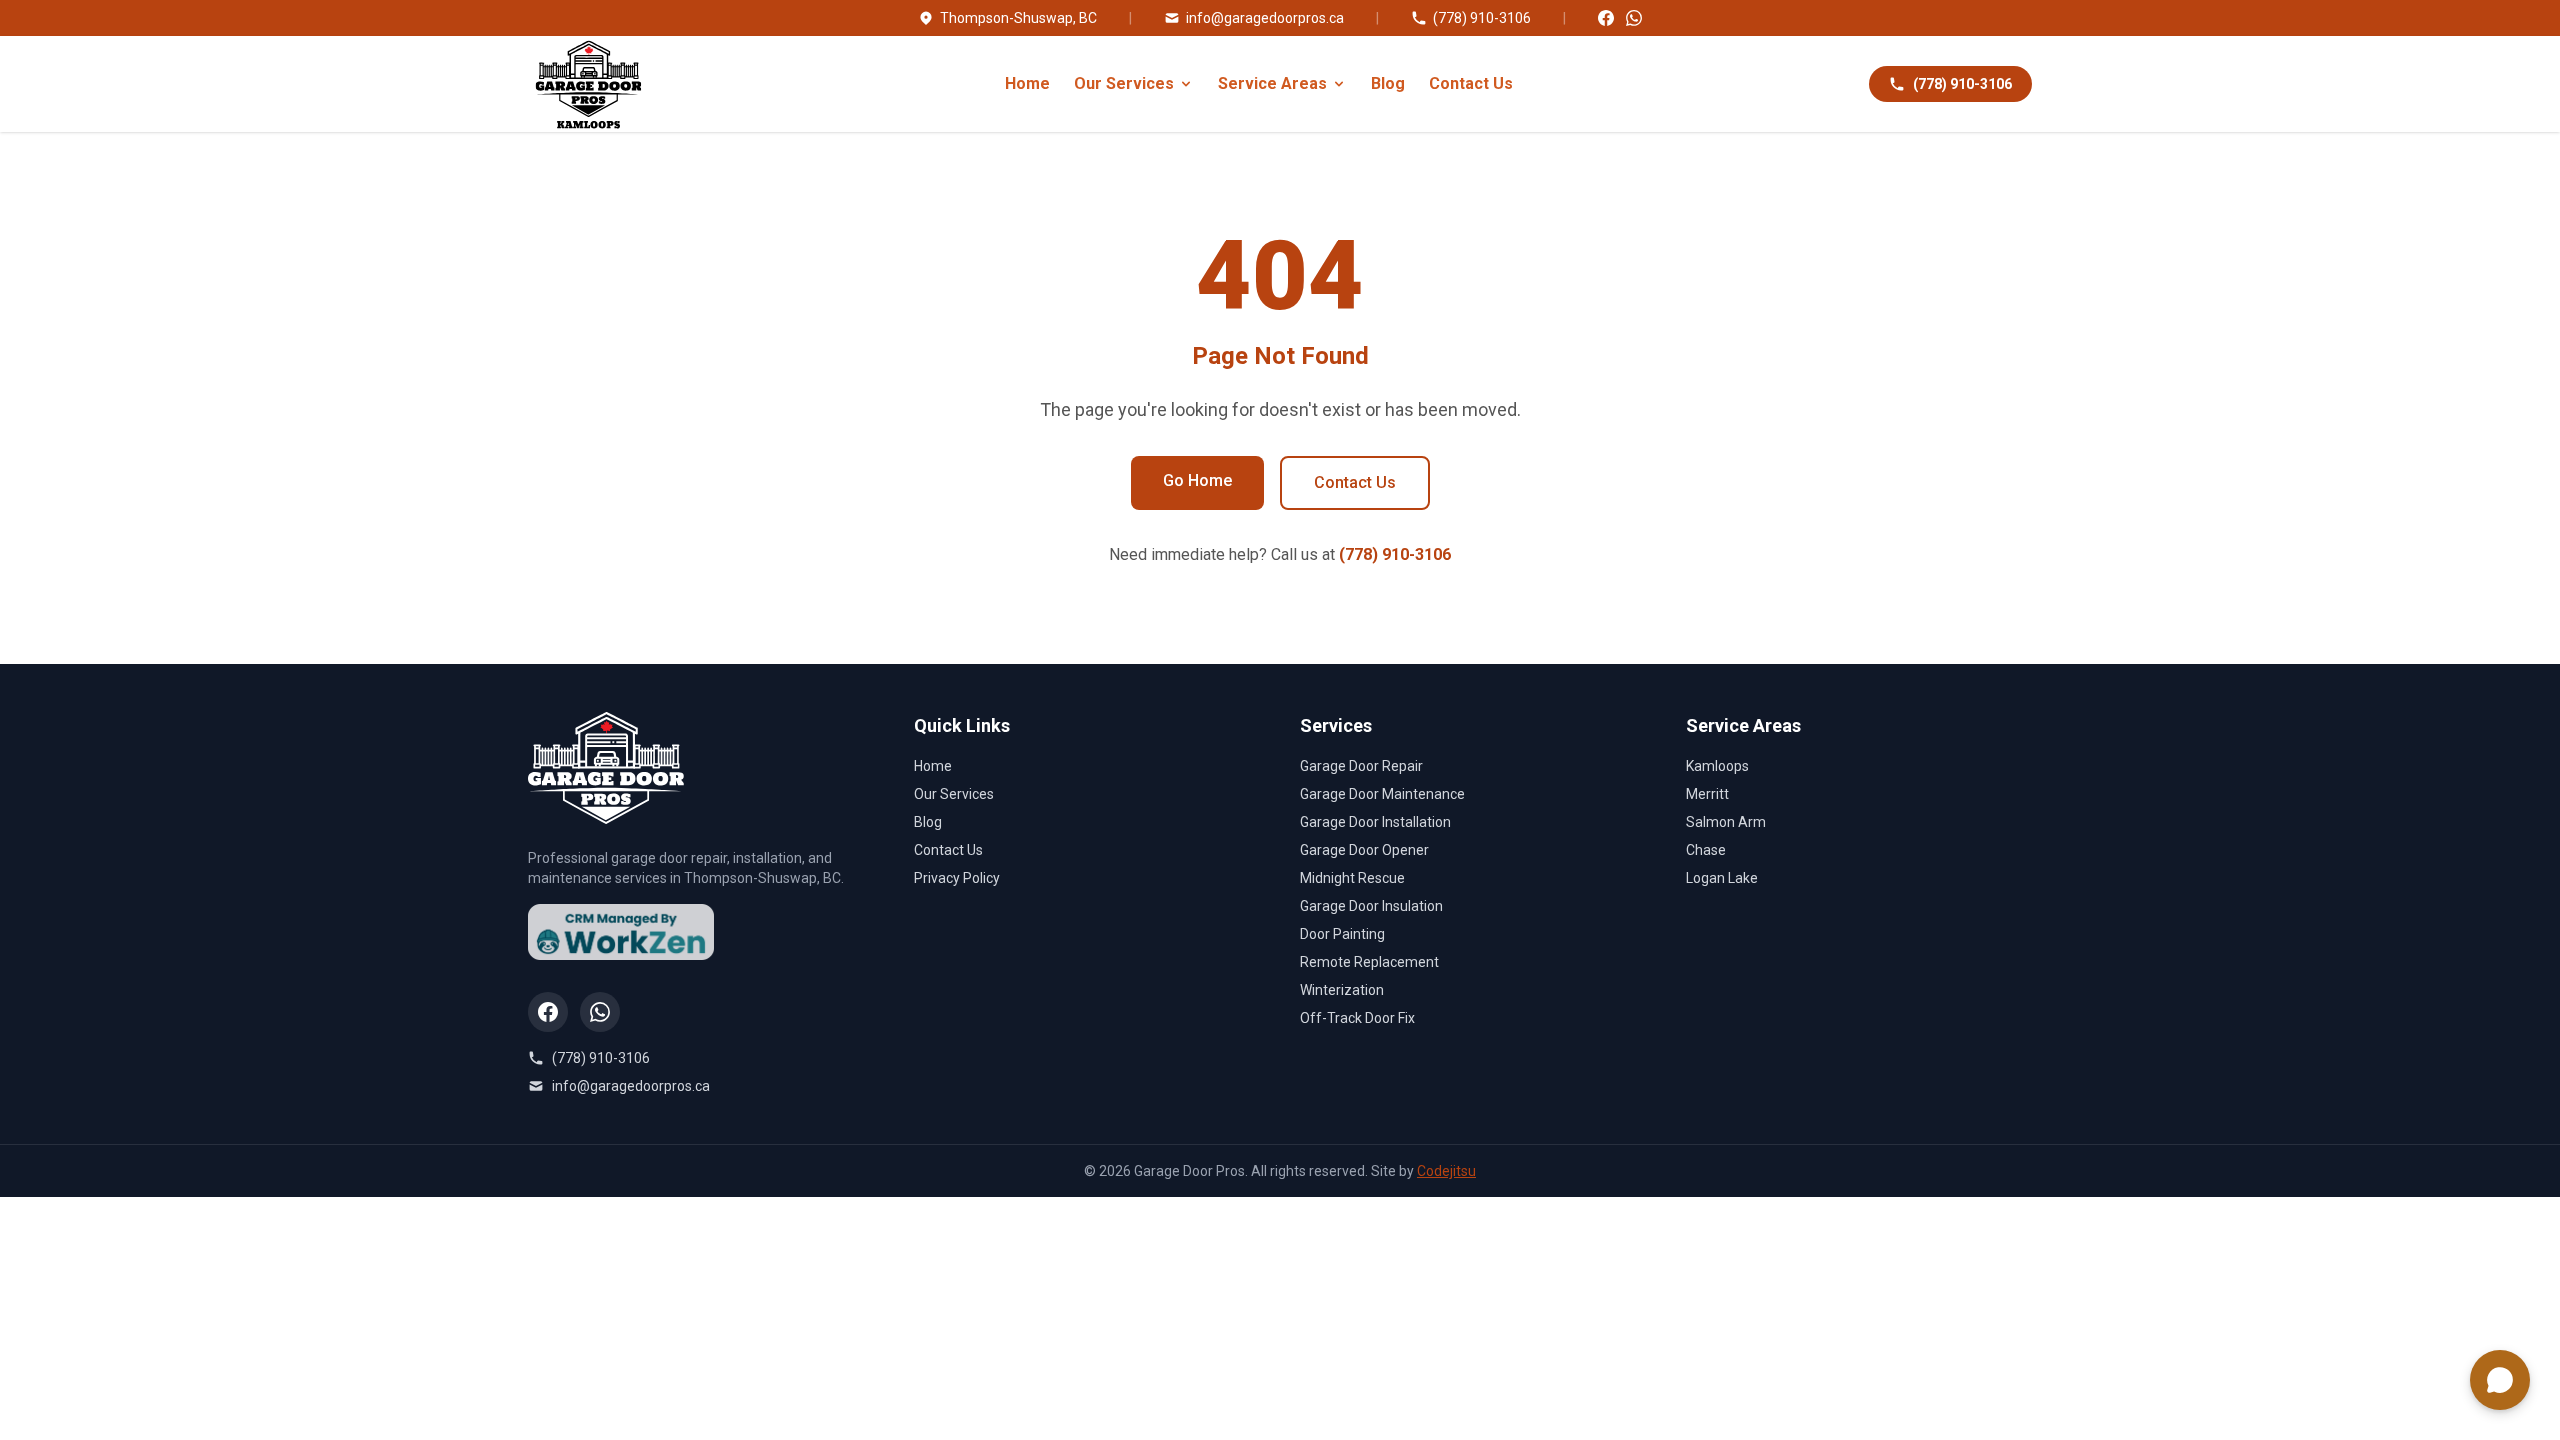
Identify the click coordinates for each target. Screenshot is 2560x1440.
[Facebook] (1606, 18)
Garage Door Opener (1364, 850)
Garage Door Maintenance (1382, 794)
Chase (1706, 850)
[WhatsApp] (1634, 18)
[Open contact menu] (2500, 1380)
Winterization (1342, 990)
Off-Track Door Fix (1357, 1018)
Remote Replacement (1369, 962)
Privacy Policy (957, 878)
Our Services (1124, 83)
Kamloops (1717, 766)
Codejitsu (1446, 1171)
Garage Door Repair (1361, 766)
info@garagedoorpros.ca (1265, 18)
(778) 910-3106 (1482, 18)
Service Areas (1272, 83)
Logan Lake (1722, 878)
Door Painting (1342, 934)
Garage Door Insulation (1371, 906)
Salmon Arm (1726, 822)
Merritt (1707, 794)
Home (1027, 83)
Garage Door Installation (1375, 822)
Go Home (1197, 480)
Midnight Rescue (1352, 878)
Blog (1388, 83)
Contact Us (1471, 83)
